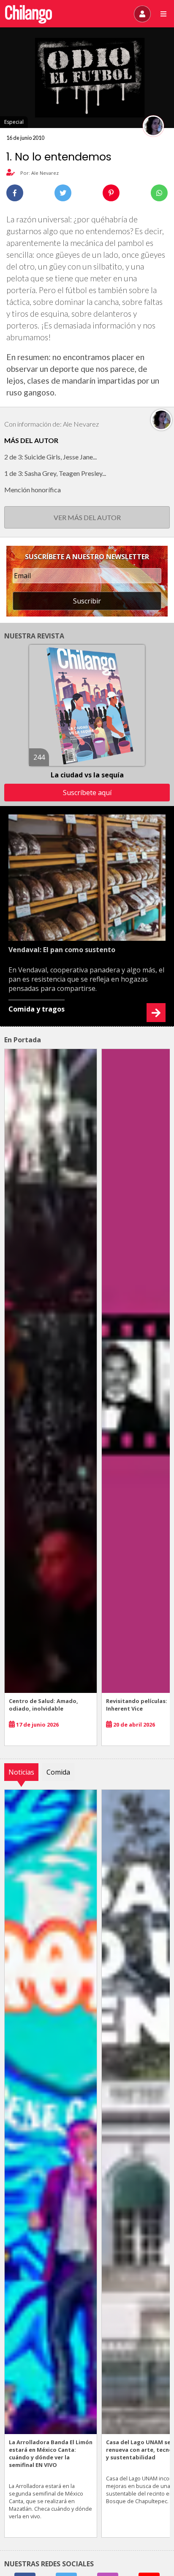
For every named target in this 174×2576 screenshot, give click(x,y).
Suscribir (87, 601)
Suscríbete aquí (87, 793)
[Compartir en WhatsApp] (159, 193)
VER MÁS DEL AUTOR (87, 517)
